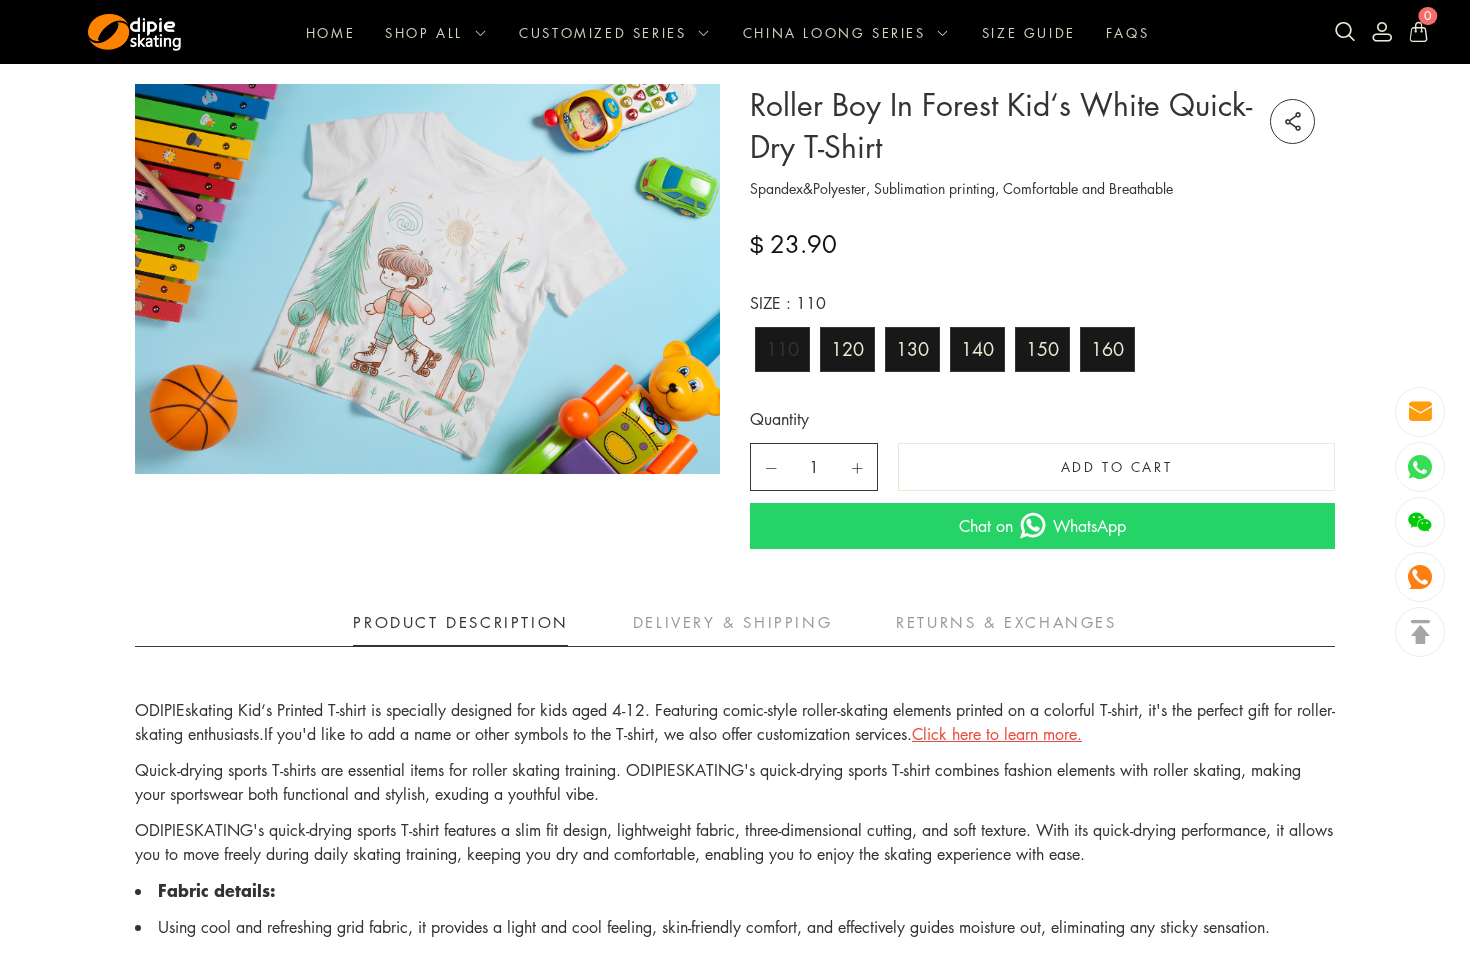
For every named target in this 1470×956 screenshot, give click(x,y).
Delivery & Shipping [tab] (732, 622)
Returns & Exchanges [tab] (1006, 622)
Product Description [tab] (460, 622)
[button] (771, 468)
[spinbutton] (814, 467)
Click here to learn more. (997, 734)
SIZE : (788, 303)
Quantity (779, 419)
